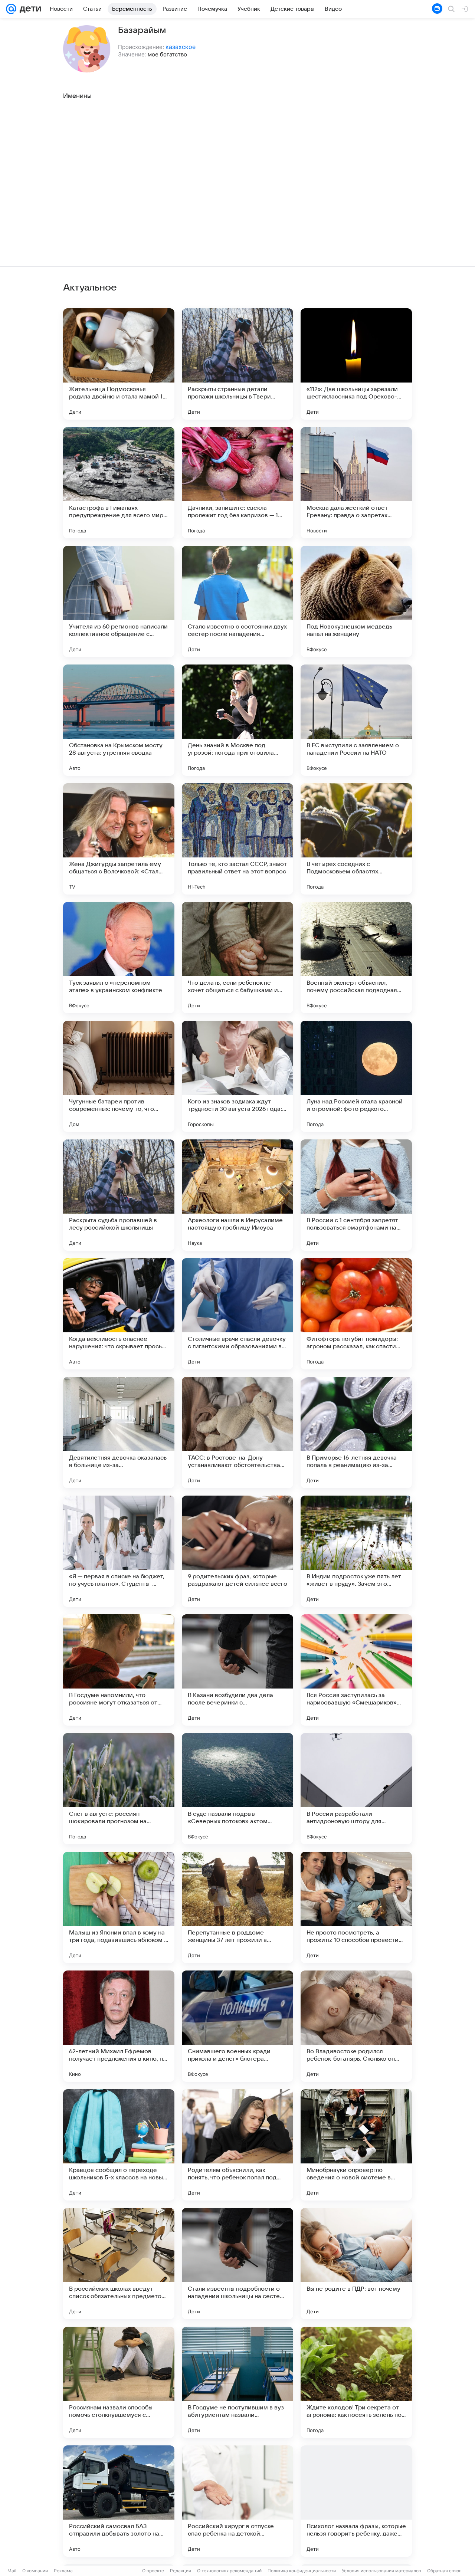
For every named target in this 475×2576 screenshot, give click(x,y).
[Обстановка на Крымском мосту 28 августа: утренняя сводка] (119, 720)
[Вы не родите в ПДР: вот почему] (356, 2264)
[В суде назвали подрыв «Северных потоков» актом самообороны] (237, 1789)
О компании (35, 2571)
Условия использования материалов (381, 2571)
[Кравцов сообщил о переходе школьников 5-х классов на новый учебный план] (119, 2145)
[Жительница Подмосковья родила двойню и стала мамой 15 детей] (119, 364)
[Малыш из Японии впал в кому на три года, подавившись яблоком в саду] (119, 1907)
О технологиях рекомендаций (229, 2571)
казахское (181, 47)
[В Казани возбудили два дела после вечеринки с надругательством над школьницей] (237, 1670)
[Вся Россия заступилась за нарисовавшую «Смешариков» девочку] (356, 1670)
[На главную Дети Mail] (29, 9)
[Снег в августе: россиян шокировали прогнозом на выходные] (119, 1789)
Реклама (63, 2571)
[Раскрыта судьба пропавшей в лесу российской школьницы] (119, 1195)
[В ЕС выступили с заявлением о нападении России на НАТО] (356, 720)
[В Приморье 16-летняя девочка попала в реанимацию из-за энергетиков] (356, 1433)
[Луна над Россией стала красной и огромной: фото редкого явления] (356, 1076)
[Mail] (11, 9)
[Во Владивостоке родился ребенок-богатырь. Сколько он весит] (356, 2026)
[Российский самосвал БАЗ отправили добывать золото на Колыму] (119, 2501)
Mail (12, 2571)
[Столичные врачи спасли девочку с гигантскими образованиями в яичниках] (237, 1314)
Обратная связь (444, 2571)
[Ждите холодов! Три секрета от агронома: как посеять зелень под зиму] (356, 2382)
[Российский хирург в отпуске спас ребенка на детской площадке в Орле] (237, 2501)
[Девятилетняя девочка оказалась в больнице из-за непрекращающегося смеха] (119, 1433)
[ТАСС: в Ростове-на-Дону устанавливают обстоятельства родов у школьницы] (237, 1433)
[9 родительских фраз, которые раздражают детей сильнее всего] (237, 1551)
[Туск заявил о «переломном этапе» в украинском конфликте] (119, 958)
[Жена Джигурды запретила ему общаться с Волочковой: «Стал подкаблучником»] (119, 839)
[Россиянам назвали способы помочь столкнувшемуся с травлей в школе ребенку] (119, 2382)
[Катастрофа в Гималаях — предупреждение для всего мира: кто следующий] (119, 483)
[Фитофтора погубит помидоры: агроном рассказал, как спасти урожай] (356, 1314)
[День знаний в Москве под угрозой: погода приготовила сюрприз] (237, 720)
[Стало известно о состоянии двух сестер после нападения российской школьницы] (237, 601)
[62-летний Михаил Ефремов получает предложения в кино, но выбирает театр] (119, 2026)
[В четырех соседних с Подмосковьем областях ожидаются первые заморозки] (356, 839)
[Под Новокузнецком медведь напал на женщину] (356, 601)
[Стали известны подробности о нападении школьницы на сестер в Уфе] (237, 2264)
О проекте (153, 2571)
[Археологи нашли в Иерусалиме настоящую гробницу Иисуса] (237, 1195)
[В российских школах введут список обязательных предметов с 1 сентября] (119, 2264)
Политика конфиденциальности (302, 2571)
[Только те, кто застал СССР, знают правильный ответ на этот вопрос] (237, 839)
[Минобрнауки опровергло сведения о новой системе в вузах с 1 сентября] (356, 2145)
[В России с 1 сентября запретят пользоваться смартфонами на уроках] (356, 1195)
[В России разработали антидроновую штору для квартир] (356, 1789)
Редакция (181, 2571)
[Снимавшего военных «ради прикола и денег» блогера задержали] (237, 2026)
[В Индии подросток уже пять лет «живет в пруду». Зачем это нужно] (356, 1551)
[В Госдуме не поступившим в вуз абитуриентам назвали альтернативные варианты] (237, 2382)
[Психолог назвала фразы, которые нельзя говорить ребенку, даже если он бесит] (356, 2501)
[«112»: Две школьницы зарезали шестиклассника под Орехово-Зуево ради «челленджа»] (356, 364)
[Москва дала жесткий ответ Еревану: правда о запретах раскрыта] (356, 483)
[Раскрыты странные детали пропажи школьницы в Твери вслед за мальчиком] (237, 364)
